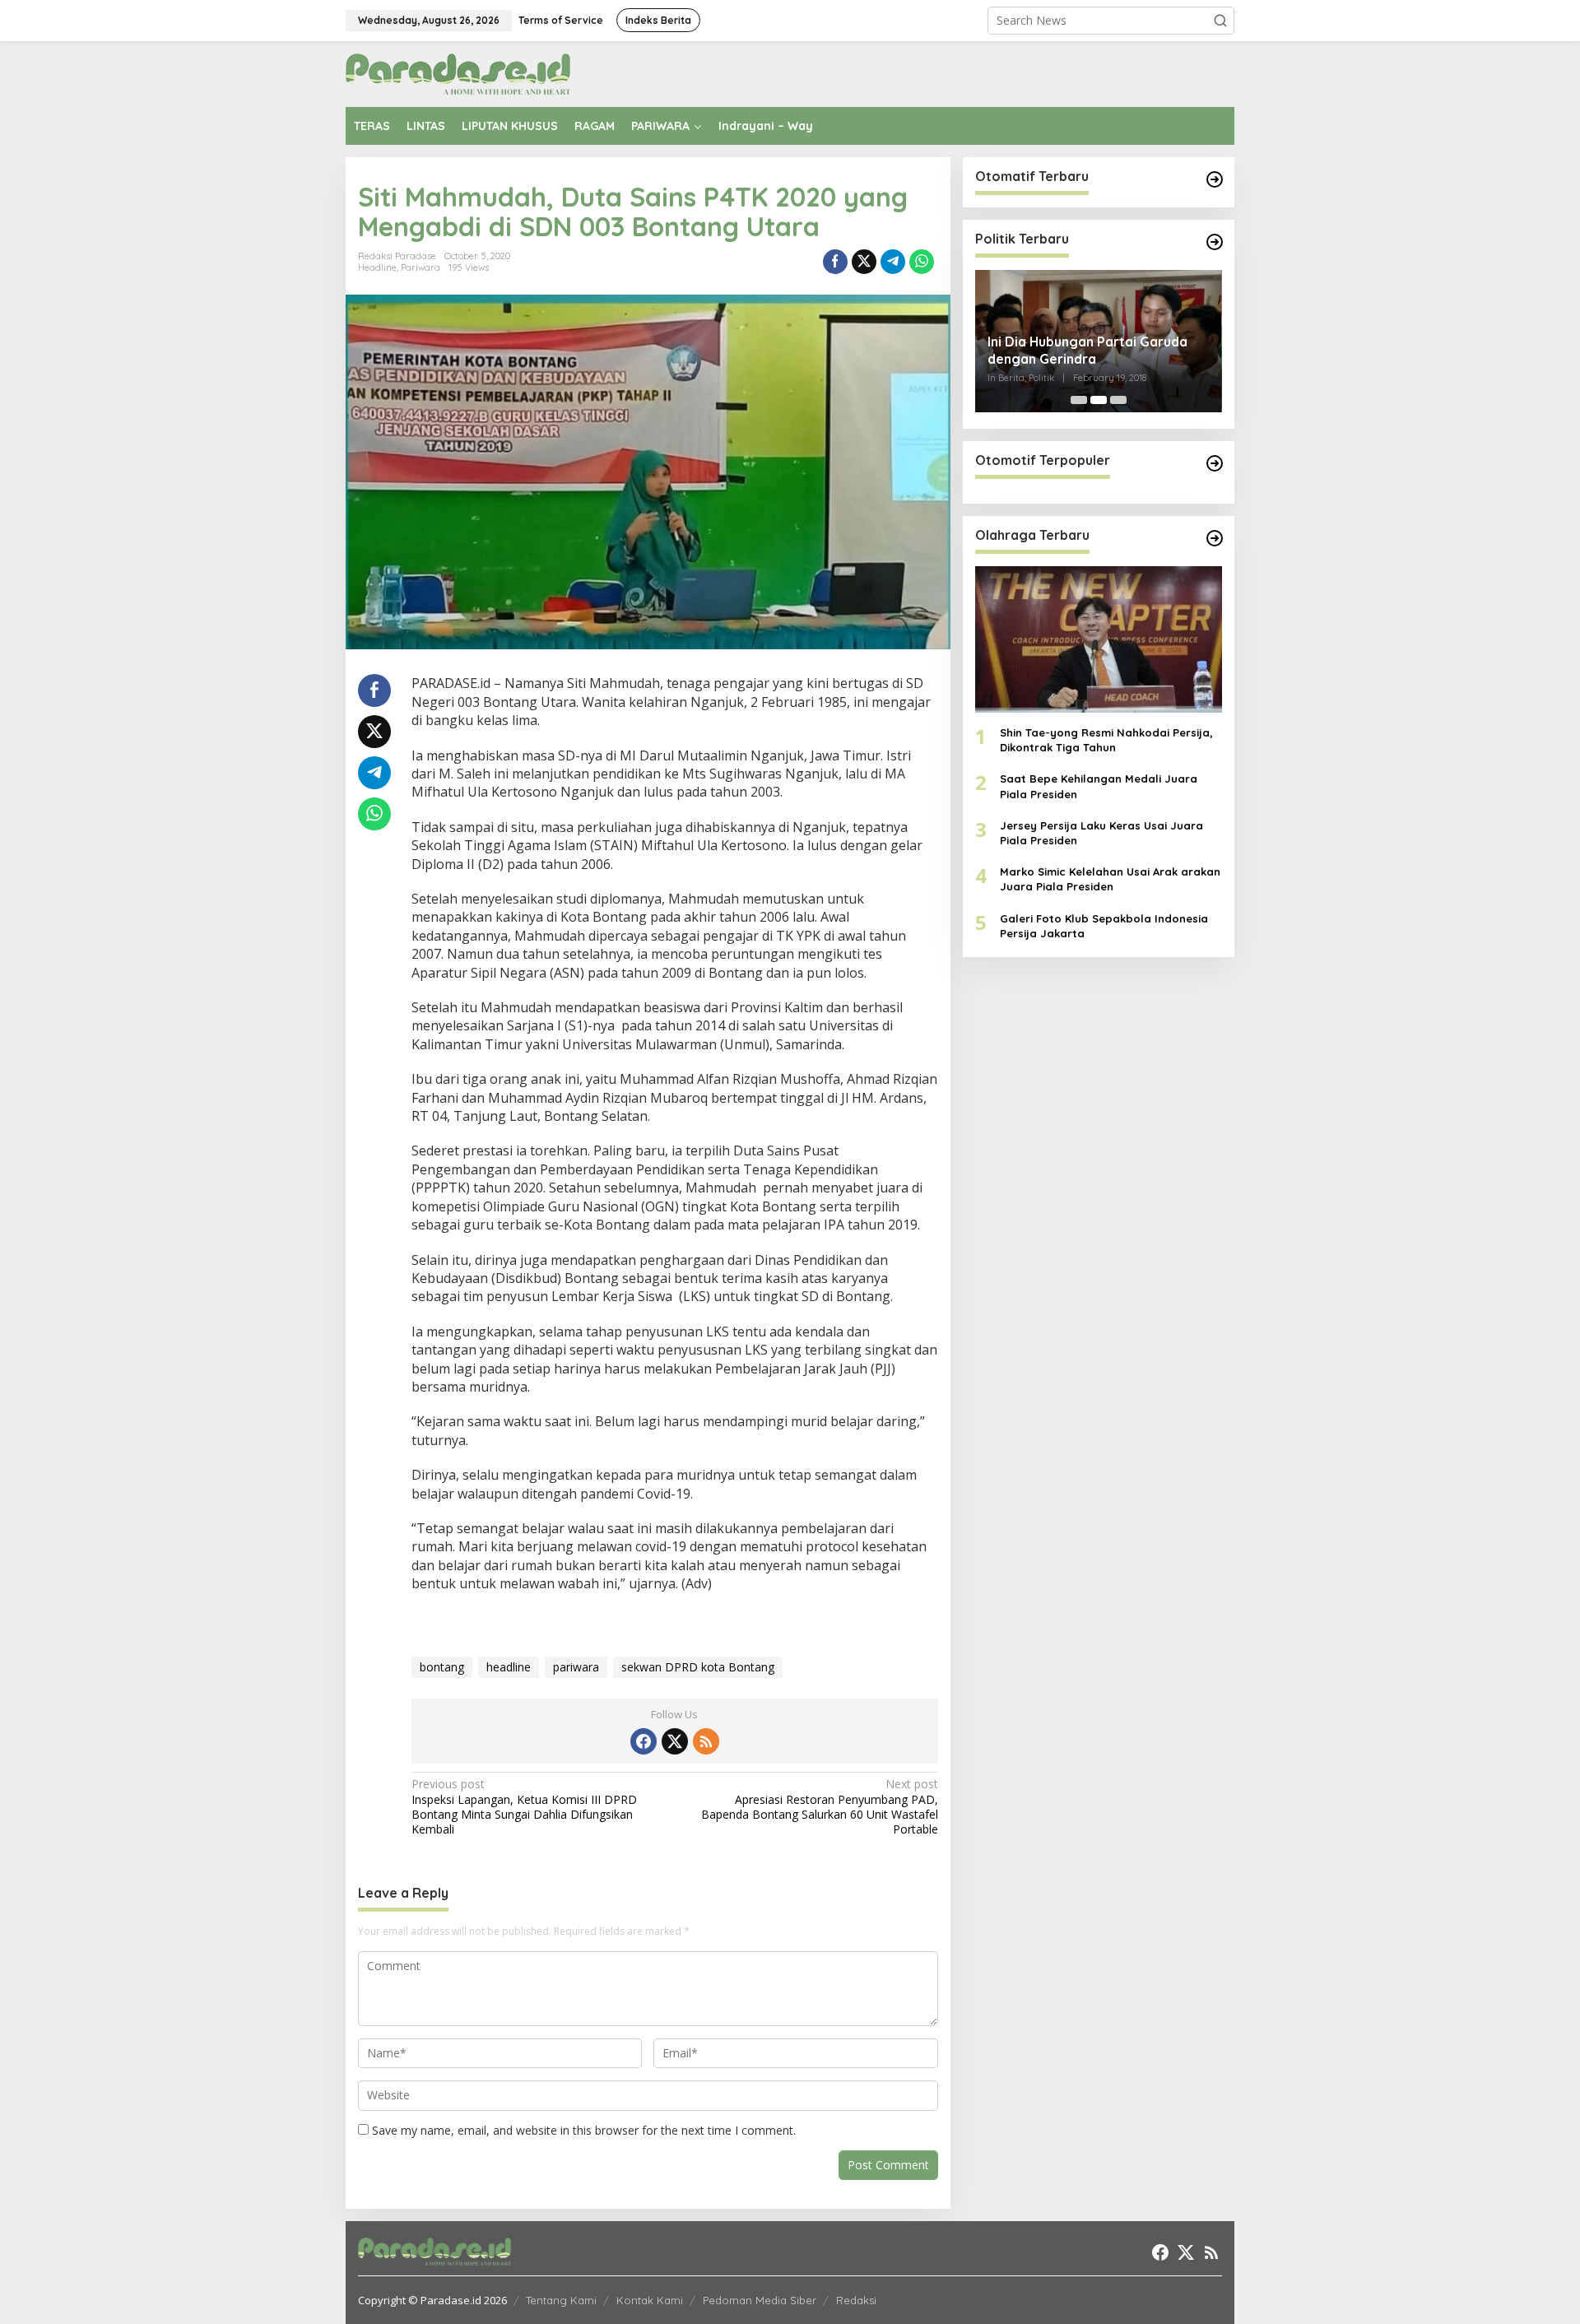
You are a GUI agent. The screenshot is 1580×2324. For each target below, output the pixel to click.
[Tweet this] (864, 262)
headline (509, 1667)
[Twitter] (675, 1741)
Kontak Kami (650, 2300)
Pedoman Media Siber (760, 2300)
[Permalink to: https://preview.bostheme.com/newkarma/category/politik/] (1215, 242)
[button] (1220, 21)
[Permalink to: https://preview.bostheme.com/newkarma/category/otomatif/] (1215, 179)
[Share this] (835, 262)
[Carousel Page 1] (1079, 400)
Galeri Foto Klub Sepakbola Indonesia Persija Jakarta (1104, 926)
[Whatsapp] (922, 262)
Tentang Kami (561, 2300)
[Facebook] (644, 1741)
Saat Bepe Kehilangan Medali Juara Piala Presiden (1099, 787)
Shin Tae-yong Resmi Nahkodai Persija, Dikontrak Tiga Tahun (1106, 741)
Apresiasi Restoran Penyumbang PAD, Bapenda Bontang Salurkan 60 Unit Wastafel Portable (819, 1807)
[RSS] (706, 1741)
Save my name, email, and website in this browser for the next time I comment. (584, 2130)
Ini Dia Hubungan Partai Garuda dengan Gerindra (1087, 350)
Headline (377, 267)
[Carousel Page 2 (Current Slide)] (1099, 400)
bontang (442, 1667)
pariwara (576, 1667)
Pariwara (421, 267)
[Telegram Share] (893, 262)
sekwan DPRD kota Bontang (698, 1667)
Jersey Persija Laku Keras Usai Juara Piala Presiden (1101, 833)
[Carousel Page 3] (1118, 400)
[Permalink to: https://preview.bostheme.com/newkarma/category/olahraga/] (1215, 538)
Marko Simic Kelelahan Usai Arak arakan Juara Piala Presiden (1110, 880)
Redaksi (856, 2300)
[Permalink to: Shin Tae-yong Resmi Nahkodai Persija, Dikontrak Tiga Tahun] (1099, 639)
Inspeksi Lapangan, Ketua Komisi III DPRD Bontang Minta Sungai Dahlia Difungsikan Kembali (524, 1807)
